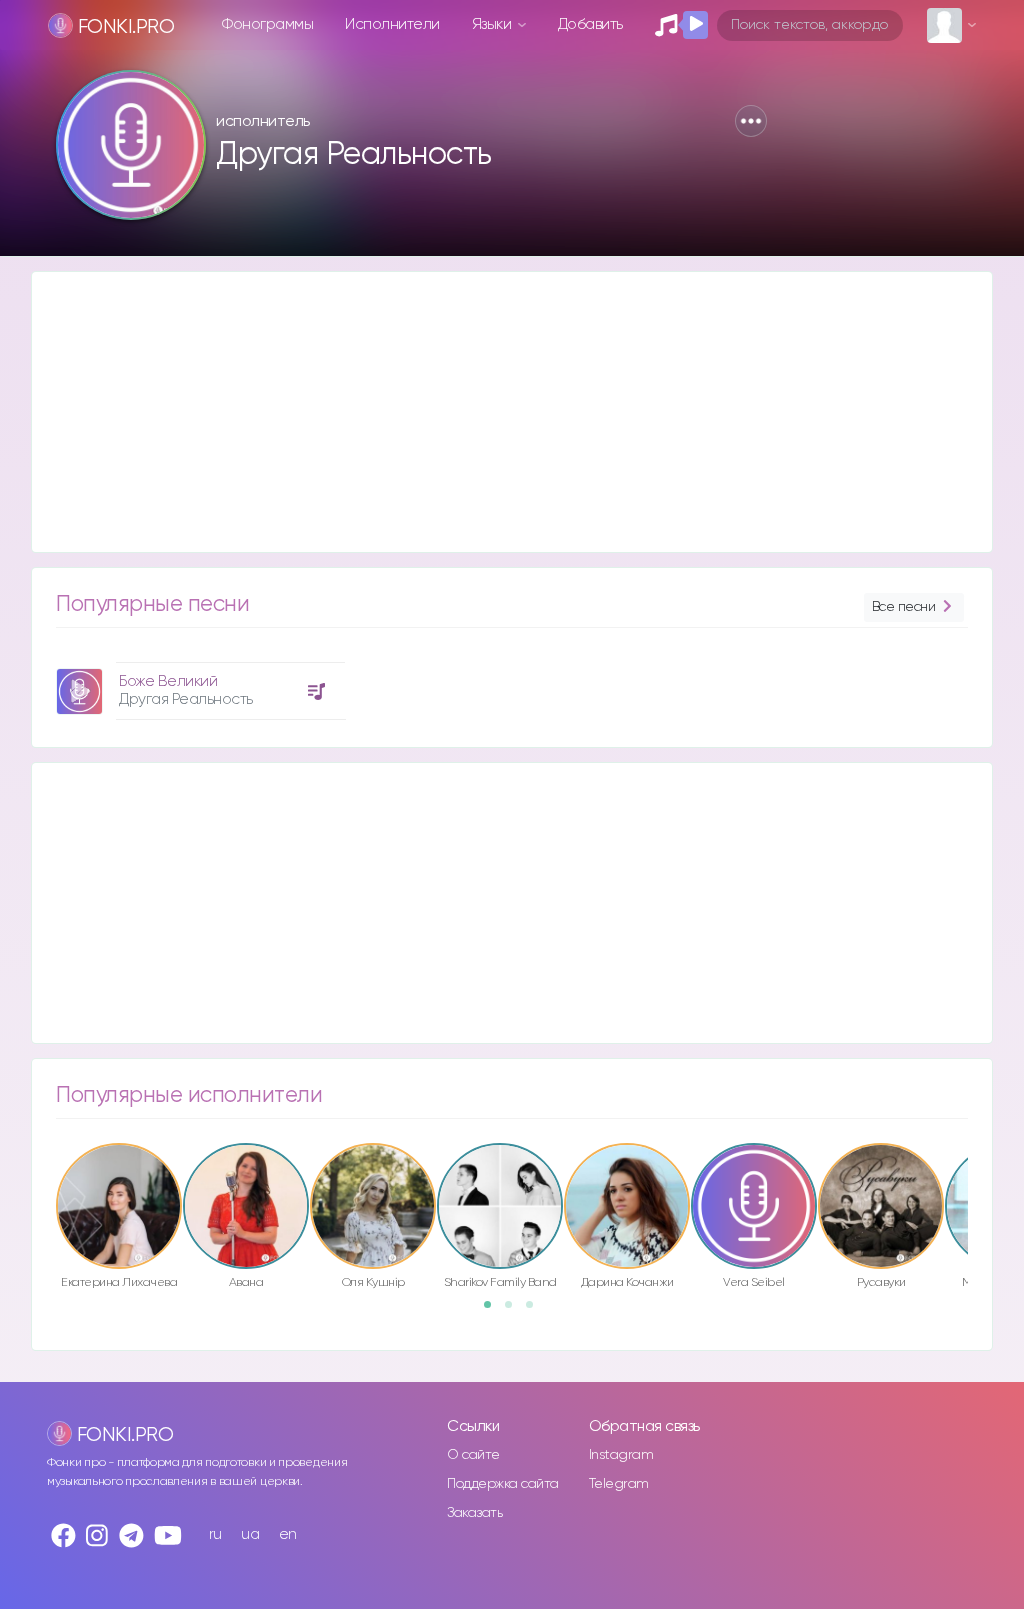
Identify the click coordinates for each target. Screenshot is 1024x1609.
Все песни (904, 607)
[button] (751, 121)
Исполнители (392, 24)
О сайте (473, 1455)
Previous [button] (46, 1183)
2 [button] (515, 1311)
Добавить (590, 24)
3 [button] (536, 1311)
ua (250, 1534)
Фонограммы (267, 24)
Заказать (474, 1513)
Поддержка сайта (503, 1484)
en (288, 1534)
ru (215, 1534)
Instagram (621, 1455)
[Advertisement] (512, 412)
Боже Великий (168, 681)
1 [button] (494, 1311)
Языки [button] (493, 24)
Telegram (619, 1484)
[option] (198, 683)
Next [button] (978, 1183)
